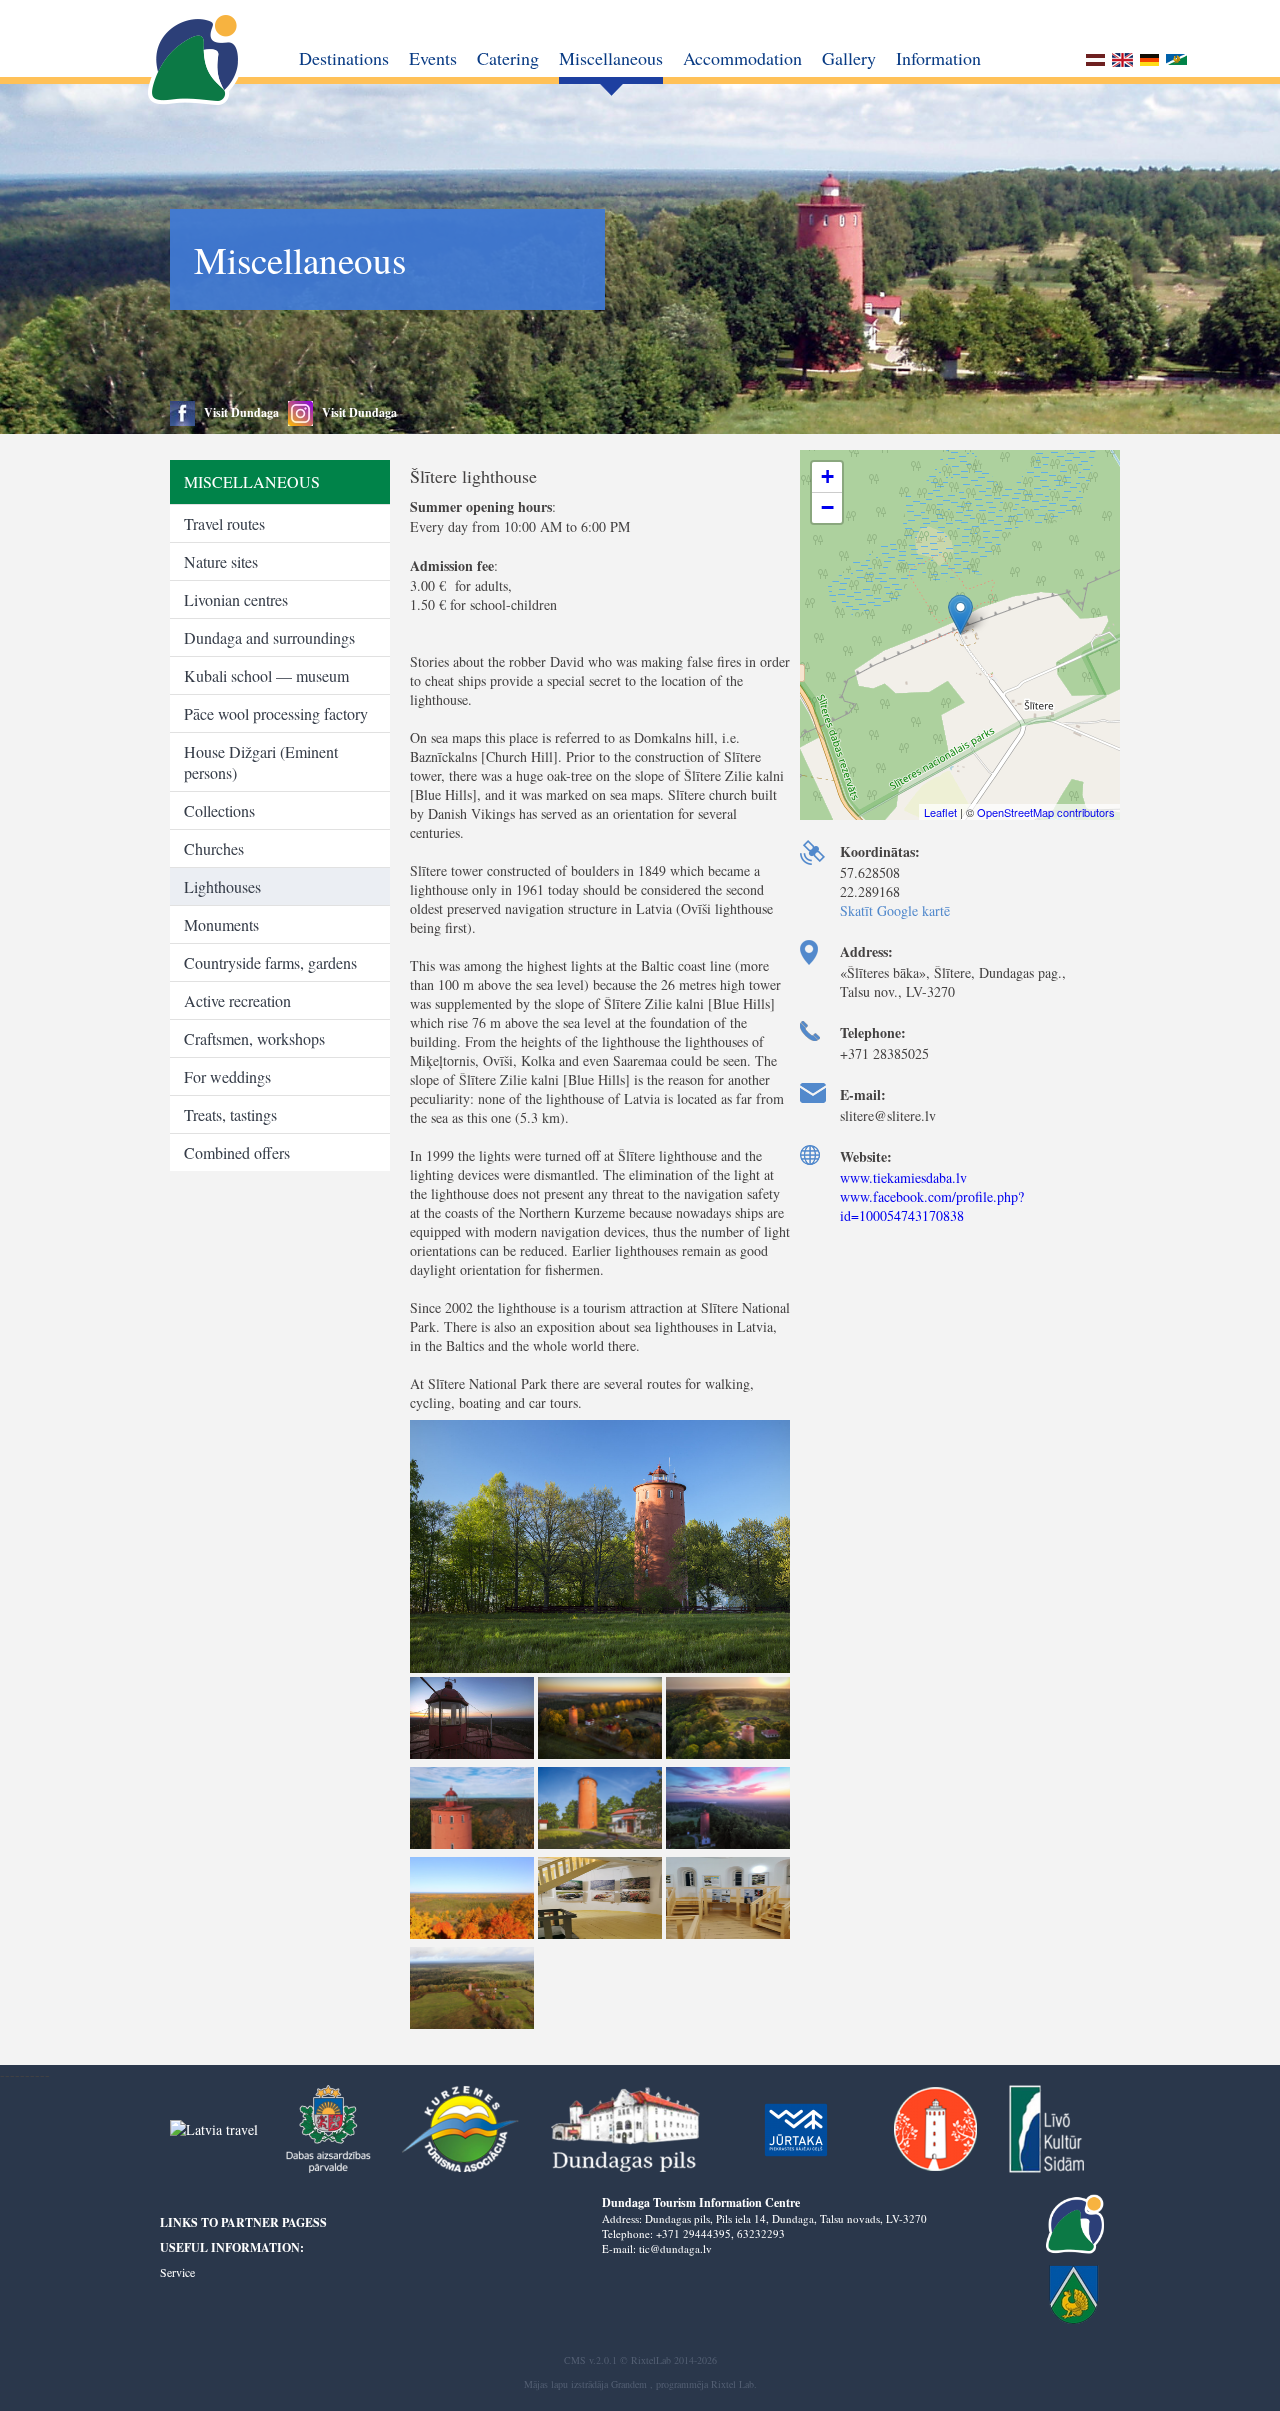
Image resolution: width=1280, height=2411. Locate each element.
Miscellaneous (611, 58)
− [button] (827, 507)
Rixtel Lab (732, 2384)
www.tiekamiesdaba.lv (903, 1177)
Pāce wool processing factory (276, 713)
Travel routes (224, 523)
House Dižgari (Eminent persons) (261, 762)
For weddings (227, 1076)
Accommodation (742, 58)
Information (938, 58)
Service (177, 2272)
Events (433, 58)
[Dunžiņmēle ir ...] (1176, 62)
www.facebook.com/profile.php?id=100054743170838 (932, 1206)
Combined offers (237, 1152)
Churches (214, 848)
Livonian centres (236, 599)
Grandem (629, 2384)
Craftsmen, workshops (254, 1038)
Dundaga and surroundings (269, 637)
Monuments (221, 924)
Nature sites (221, 561)
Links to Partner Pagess (243, 2222)
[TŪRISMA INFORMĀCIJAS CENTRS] (196, 59)
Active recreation (237, 1000)
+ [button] (827, 476)
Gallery (849, 58)
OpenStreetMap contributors (1046, 812)
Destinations (344, 58)
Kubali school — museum (266, 675)
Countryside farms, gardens (270, 962)
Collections (219, 810)
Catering (508, 58)
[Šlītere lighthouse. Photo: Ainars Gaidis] (600, 1671)
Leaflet (940, 812)
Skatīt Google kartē (895, 910)
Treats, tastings (230, 1114)
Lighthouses (222, 886)
